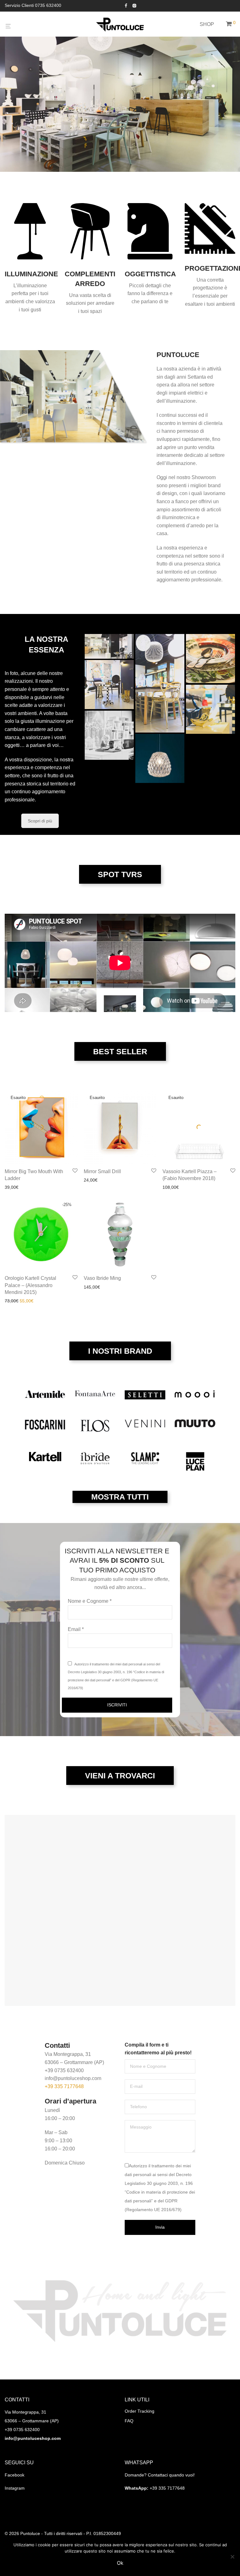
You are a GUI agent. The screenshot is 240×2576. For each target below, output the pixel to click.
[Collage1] (109, 685)
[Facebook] (126, 5)
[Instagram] (134, 5)
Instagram (15, 2488)
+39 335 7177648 (64, 2086)
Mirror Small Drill (102, 1171)
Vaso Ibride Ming (102, 1278)
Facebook (15, 2475)
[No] (232, 2557)
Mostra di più (16, 1187)
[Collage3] (160, 683)
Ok (120, 2563)
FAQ (129, 2421)
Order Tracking (140, 2411)
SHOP (207, 24)
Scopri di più (40, 821)
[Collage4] (210, 709)
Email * (76, 1629)
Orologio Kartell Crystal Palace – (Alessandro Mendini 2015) (30, 1285)
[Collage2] (109, 646)
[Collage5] (109, 735)
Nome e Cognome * (90, 1601)
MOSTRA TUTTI (120, 1497)
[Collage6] (210, 659)
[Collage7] (160, 758)
